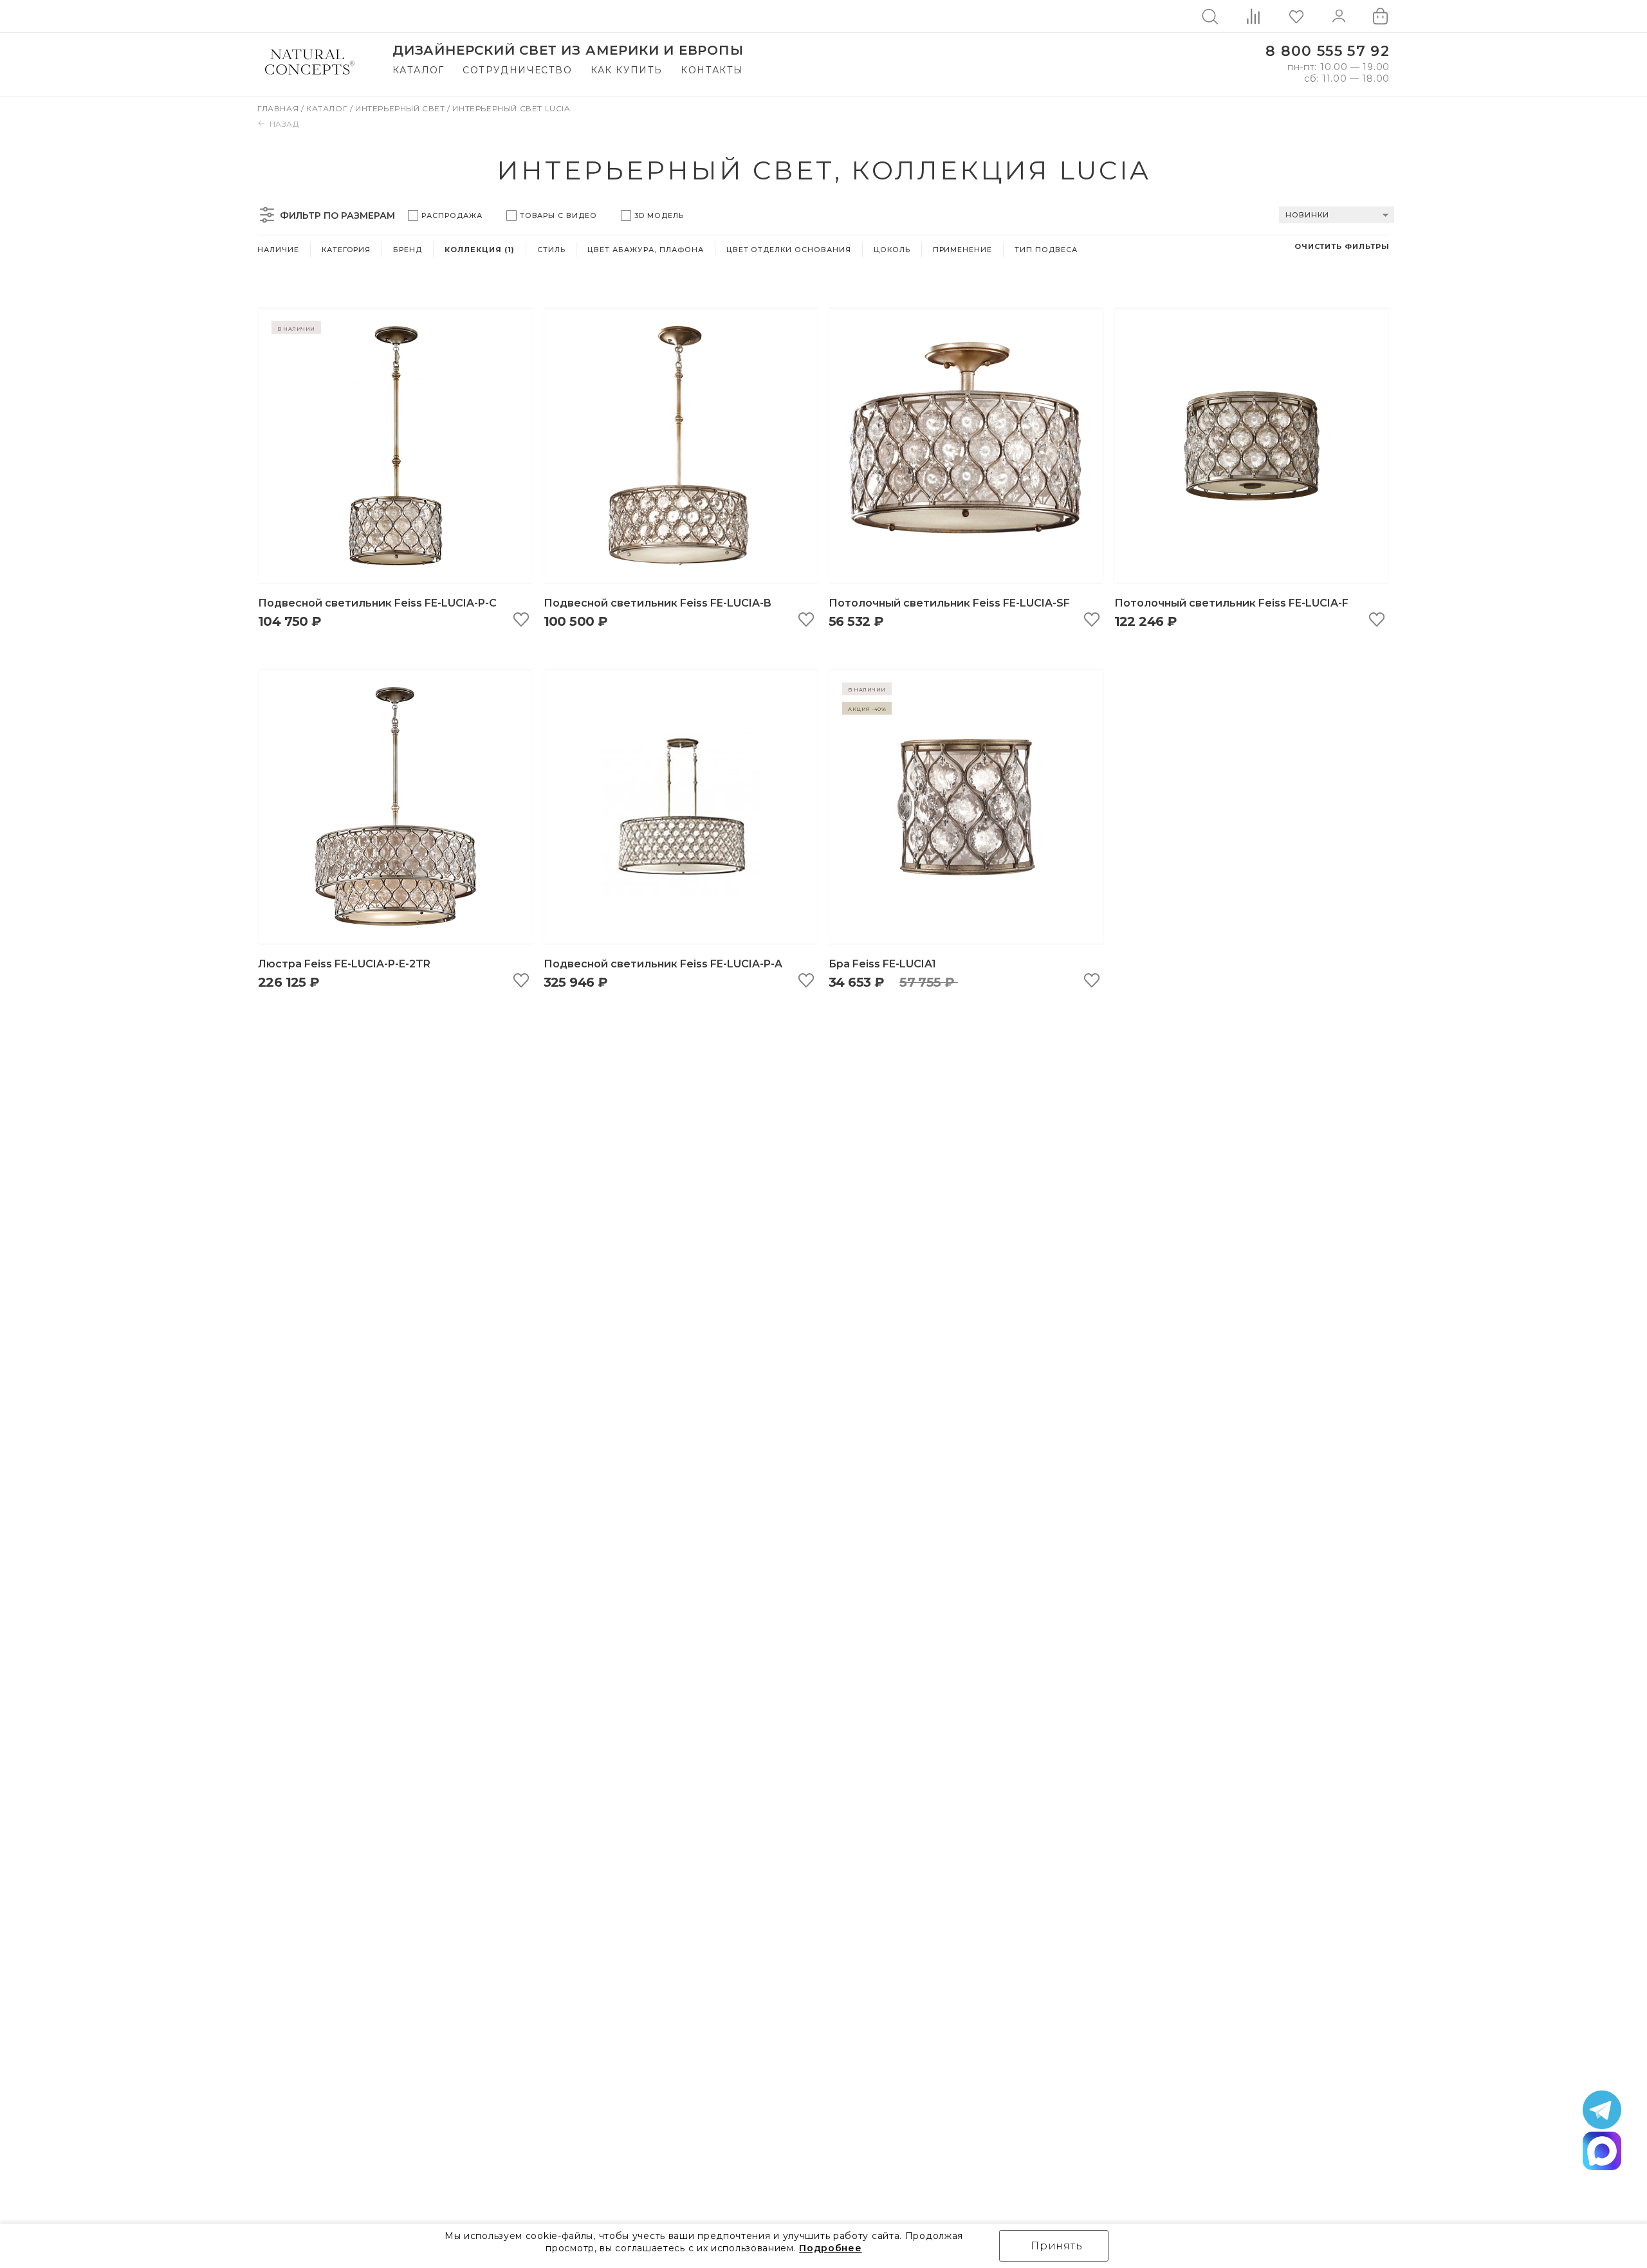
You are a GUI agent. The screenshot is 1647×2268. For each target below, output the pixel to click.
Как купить (627, 70)
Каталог (419, 70)
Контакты (712, 70)
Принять (1057, 2246)
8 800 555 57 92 (1328, 51)
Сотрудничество (517, 70)
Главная (279, 108)
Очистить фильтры (1342, 246)
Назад (284, 124)
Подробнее (830, 2248)
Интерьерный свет (401, 108)
